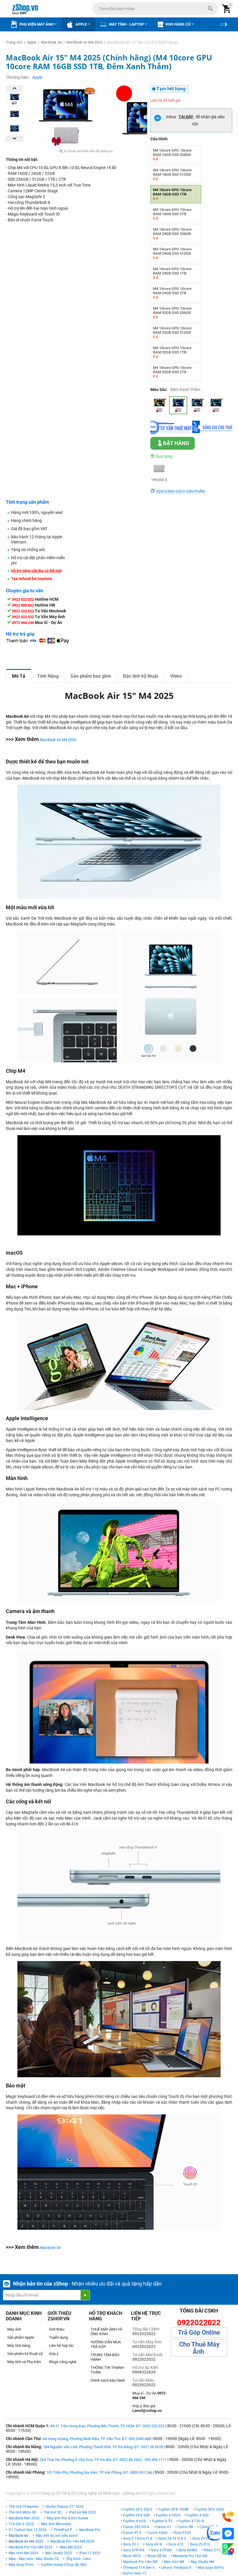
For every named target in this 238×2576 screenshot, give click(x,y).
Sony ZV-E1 (201, 2539)
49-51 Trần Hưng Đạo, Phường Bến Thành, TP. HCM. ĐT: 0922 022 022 (107, 2426)
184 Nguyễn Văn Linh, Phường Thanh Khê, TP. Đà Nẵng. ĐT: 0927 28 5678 (103, 2447)
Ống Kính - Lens (78, 2559)
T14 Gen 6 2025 (21, 2524)
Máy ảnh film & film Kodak (67, 2518)
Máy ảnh (14, 2329)
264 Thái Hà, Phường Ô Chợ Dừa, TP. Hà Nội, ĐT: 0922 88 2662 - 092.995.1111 (103, 2460)
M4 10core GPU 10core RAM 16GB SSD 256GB (172, 155)
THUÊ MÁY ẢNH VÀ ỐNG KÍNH (106, 2332)
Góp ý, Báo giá (147, 2408)
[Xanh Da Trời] (197, 405)
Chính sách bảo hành (108, 2380)
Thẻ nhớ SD (53, 2512)
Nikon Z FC (212, 2550)
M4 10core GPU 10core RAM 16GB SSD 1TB (172, 194)
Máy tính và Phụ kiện (24, 2362)
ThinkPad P (63, 2530)
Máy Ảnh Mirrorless (56, 2524)
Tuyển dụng (58, 2337)
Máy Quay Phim (21, 2565)
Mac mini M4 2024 (23, 2553)
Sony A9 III (154, 2544)
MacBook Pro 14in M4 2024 (72, 2541)
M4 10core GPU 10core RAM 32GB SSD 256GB (172, 313)
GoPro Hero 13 (135, 2573)
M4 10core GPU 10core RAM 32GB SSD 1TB (172, 352)
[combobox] (155, 9)
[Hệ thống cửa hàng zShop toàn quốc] (228, 2549)
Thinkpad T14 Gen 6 (139, 2568)
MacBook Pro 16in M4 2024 (30, 2547)
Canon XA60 (157, 2533)
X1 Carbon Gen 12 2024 (28, 2530)
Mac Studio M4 (202, 2562)
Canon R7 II (132, 2533)
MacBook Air (51, 2248)
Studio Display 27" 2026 (65, 2507)
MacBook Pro (90, 2530)
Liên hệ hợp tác (62, 2346)
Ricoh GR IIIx (157, 2556)
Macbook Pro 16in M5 (190, 2556)
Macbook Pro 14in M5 (140, 2562)
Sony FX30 (182, 2533)
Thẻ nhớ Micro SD (22, 2512)
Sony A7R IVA (134, 2550)
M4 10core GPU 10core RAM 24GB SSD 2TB (172, 293)
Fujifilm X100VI (168, 2515)
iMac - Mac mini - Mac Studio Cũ (34, 2559)
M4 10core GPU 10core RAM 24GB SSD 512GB (172, 253)
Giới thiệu (57, 2329)
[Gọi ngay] (228, 2517)
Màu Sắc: (159, 390)
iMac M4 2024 (71, 2547)
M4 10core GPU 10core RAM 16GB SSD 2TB (172, 214)
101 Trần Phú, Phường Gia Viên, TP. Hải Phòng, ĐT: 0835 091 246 (99, 2472)
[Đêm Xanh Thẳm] (178, 405)
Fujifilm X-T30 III (191, 2521)
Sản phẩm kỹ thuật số (25, 2354)
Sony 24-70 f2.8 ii (172, 2539)
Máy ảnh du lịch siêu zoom (57, 2536)
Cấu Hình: (159, 139)
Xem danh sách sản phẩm (180, 491)
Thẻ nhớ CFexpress (24, 2507)
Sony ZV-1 (131, 2544)
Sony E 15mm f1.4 (138, 2539)
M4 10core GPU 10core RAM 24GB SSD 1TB (172, 273)
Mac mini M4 (174, 2562)
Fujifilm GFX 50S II (138, 2509)
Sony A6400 (188, 2550)
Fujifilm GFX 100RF (174, 2509)
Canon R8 (185, 2527)
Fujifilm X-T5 (162, 2521)
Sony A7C (176, 2544)
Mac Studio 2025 (59, 2553)
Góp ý (54, 2354)
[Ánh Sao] (159, 405)
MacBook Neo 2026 (24, 2518)
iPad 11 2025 (90, 2553)
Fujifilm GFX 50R (136, 2515)
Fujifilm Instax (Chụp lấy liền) (64, 2565)
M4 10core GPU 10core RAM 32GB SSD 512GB (172, 332)
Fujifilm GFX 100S (210, 2509)
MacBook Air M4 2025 (58, 740)
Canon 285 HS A (136, 2527)
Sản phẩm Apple (21, 2337)
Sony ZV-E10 (200, 2544)
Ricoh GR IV (132, 2556)
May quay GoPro (211, 2568)
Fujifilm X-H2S (134, 2521)
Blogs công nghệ (63, 2362)
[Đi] (85, 2295)
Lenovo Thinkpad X (176, 2568)
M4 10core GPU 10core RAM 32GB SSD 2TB (172, 372)
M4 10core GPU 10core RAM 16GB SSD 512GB (172, 174)
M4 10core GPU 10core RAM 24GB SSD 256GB (172, 234)
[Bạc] (216, 405)
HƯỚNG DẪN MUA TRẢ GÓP (106, 2344)
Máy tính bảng (19, 2346)
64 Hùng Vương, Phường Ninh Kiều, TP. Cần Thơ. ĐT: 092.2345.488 (97, 2439)
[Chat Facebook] (228, 2534)
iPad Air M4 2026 (82, 2512)
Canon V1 (163, 2527)
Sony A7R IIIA (161, 2550)
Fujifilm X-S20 (198, 2515)
